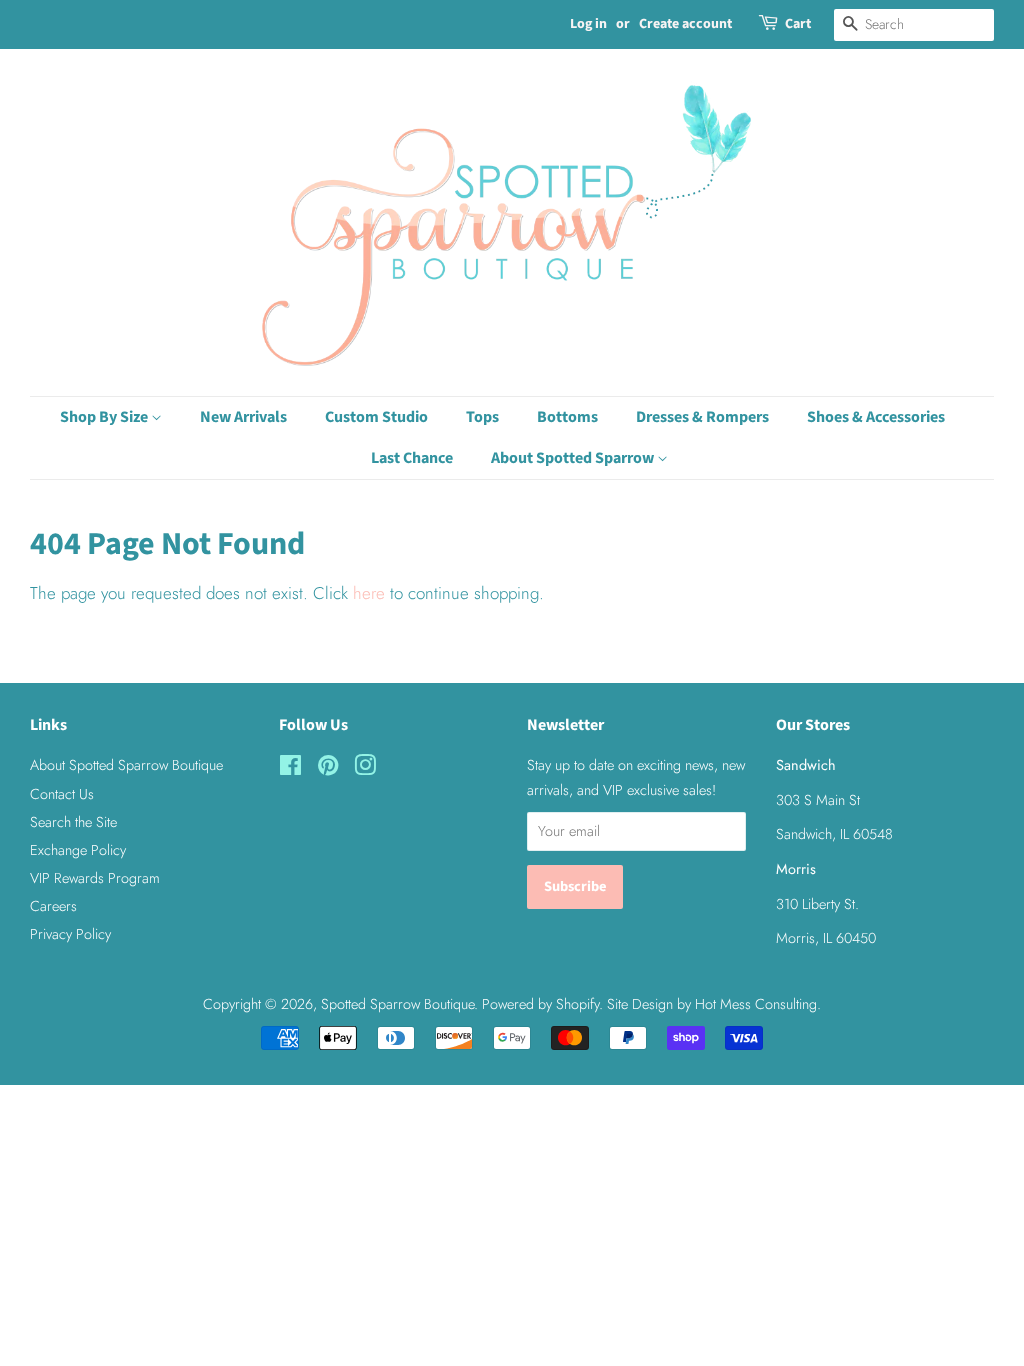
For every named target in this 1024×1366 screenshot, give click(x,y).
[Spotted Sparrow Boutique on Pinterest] (328, 769)
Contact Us (62, 794)
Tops (482, 417)
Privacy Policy (70, 934)
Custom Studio (376, 417)
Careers (53, 906)
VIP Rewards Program (95, 878)
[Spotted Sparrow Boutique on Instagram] (365, 769)
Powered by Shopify (540, 1004)
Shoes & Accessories (876, 417)
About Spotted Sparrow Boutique (126, 765)
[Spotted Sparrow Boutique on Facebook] (290, 769)
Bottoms (567, 417)
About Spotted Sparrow (574, 458)
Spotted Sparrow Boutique (397, 1004)
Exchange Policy (78, 850)
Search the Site (73, 822)
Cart (798, 24)
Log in (588, 24)
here (369, 593)
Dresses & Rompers (702, 417)
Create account (685, 24)
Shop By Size (105, 417)
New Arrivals (243, 417)
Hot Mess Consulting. (758, 1004)
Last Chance (412, 458)
